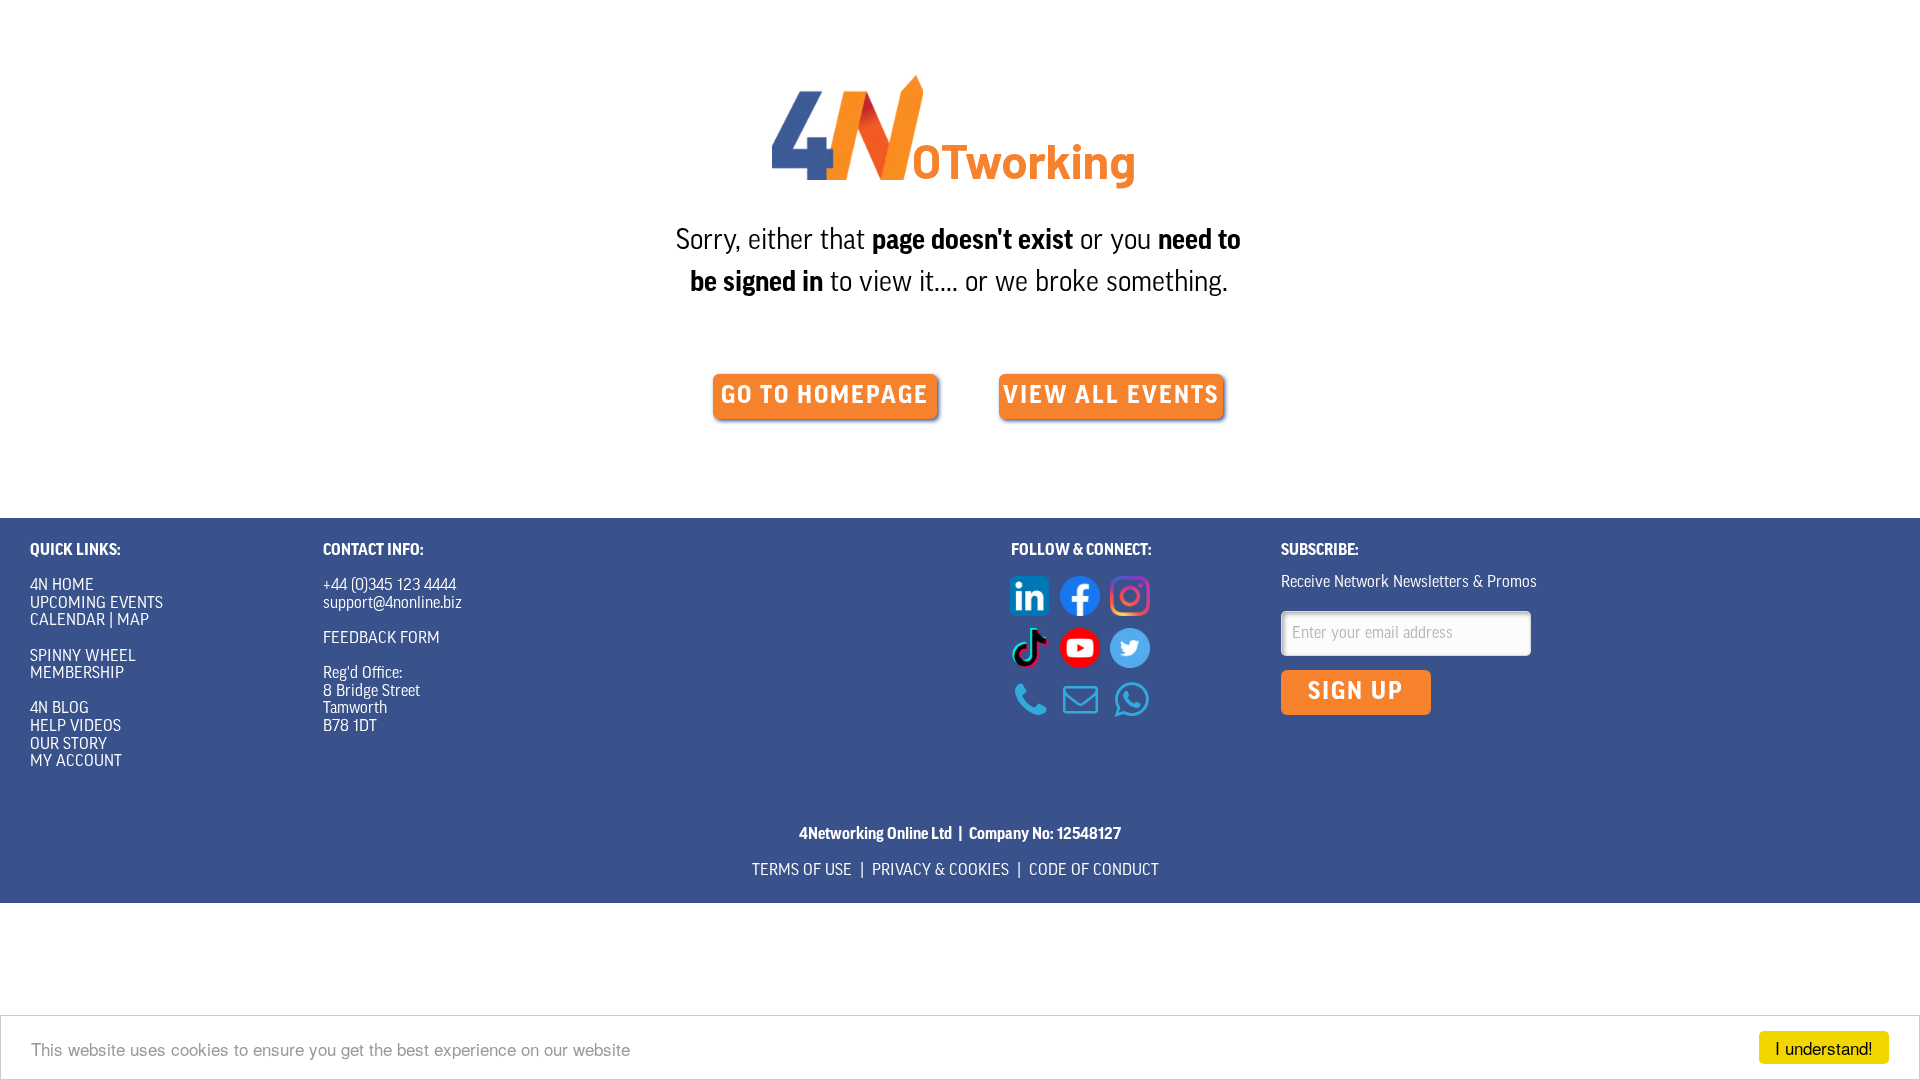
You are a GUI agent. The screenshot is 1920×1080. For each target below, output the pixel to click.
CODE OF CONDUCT (1094, 871)
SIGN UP (1356, 693)
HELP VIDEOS (75, 727)
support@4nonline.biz (392, 604)
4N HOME (62, 586)
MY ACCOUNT (76, 762)
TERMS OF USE (802, 871)
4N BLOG (59, 709)
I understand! (1824, 1047)
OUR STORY (68, 745)
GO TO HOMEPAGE (825, 397)
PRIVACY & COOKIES (940, 871)
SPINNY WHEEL (83, 657)
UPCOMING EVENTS (96, 604)
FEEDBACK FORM (381, 639)
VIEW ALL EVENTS (1111, 397)
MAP (133, 621)
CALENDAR (67, 621)
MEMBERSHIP (77, 674)
